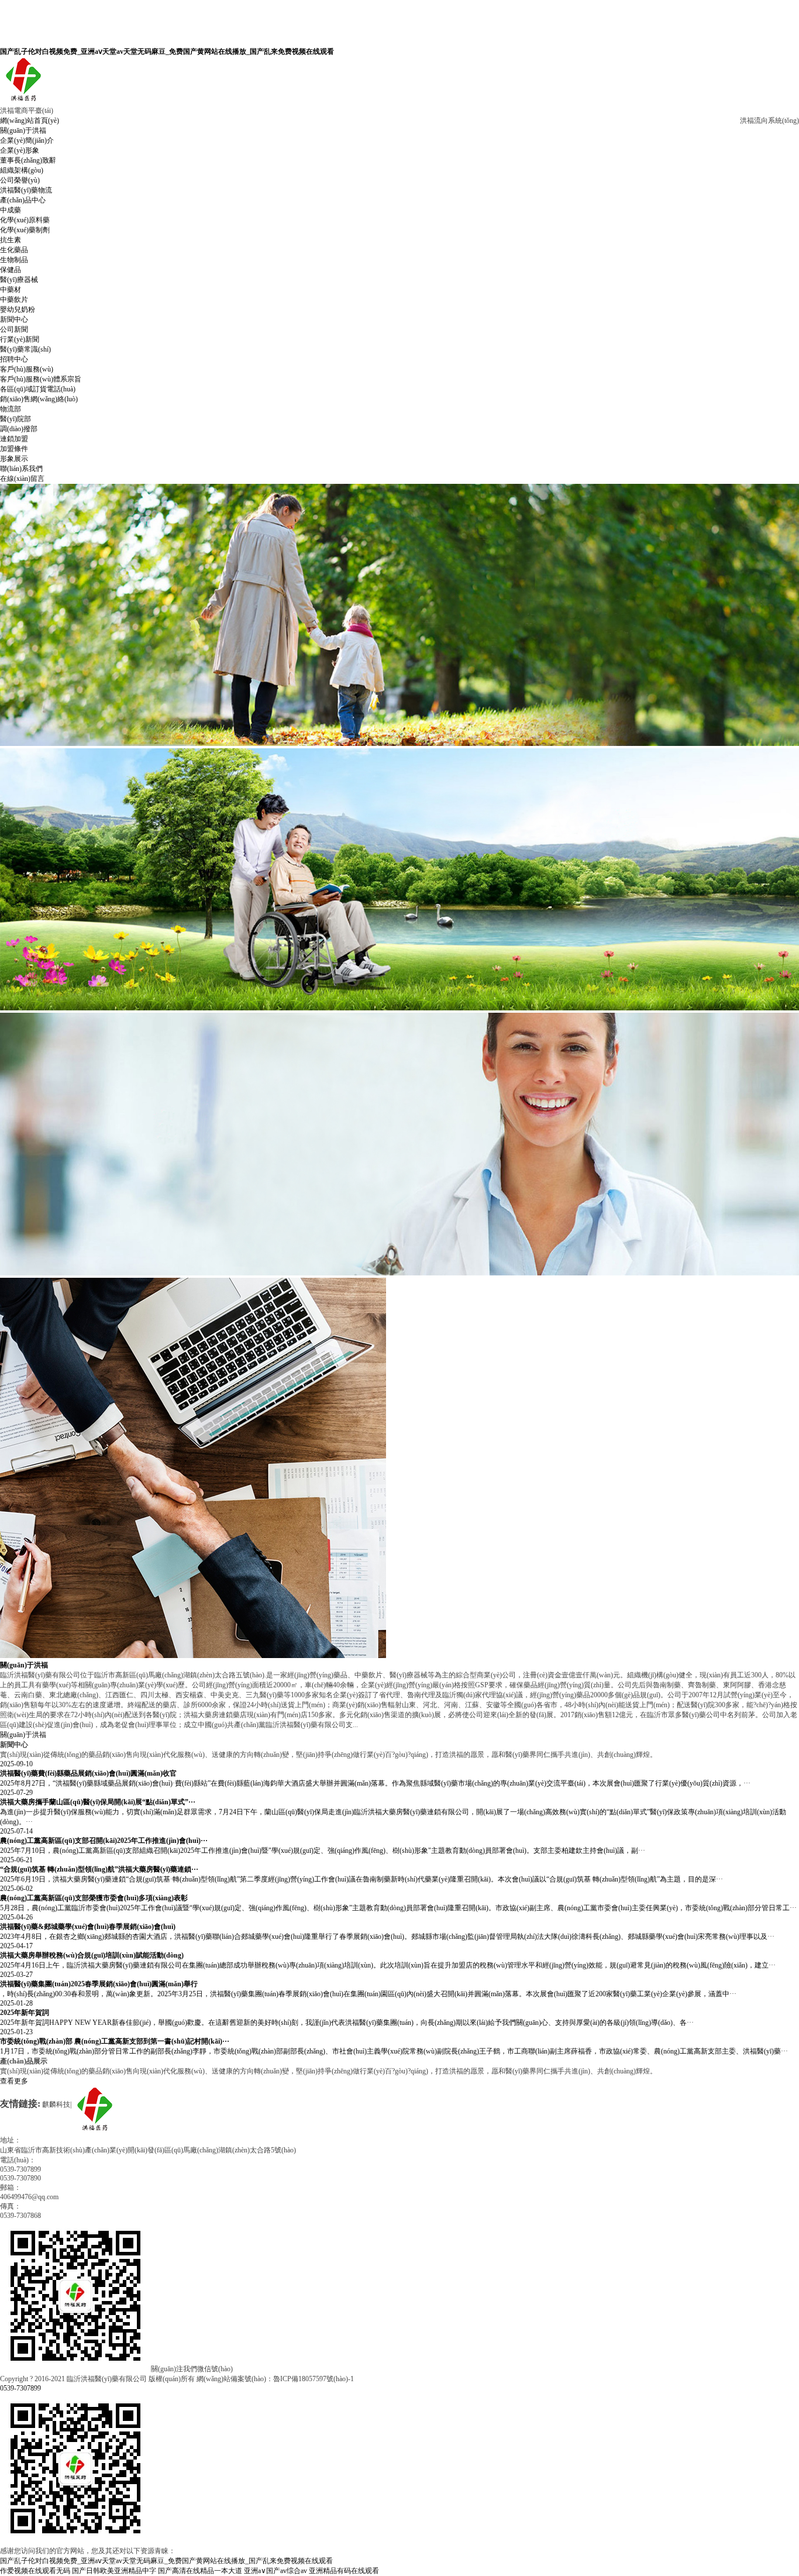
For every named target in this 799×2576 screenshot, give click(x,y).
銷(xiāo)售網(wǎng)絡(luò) (39, 399)
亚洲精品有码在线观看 (344, 2571)
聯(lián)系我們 (21, 469)
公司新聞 (14, 329)
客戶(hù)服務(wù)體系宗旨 (41, 379)
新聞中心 (14, 319)
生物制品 (14, 260)
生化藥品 (14, 250)
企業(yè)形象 (20, 150)
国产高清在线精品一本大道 (200, 2571)
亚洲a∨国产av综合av (275, 2571)
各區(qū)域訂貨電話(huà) (38, 389)
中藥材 (11, 290)
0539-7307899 (20, 2388)
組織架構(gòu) (22, 170)
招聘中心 (14, 359)
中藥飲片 (14, 300)
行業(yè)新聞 (20, 339)
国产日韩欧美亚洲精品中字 (114, 2571)
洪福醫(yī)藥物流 (26, 190)
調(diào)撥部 (19, 429)
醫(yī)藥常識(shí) (25, 349)
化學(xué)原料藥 (25, 220)
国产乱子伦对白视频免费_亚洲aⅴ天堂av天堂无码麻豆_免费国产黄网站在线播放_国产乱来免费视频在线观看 (167, 51)
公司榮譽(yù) (20, 180)
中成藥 (11, 210)
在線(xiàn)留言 (22, 479)
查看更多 (14, 2081)
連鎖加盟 (14, 439)
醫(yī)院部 (16, 419)
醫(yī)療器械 (19, 280)
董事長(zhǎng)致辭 (28, 160)
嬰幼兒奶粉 (18, 309)
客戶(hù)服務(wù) (27, 369)
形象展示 (14, 459)
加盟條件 (14, 449)
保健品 (11, 270)
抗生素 (11, 240)
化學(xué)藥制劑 (25, 230)
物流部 (11, 409)
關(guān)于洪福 (23, 130)
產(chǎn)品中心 (23, 200)
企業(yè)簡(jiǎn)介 (27, 140)
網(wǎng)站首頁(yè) (30, 121)
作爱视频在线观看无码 (35, 2571)
